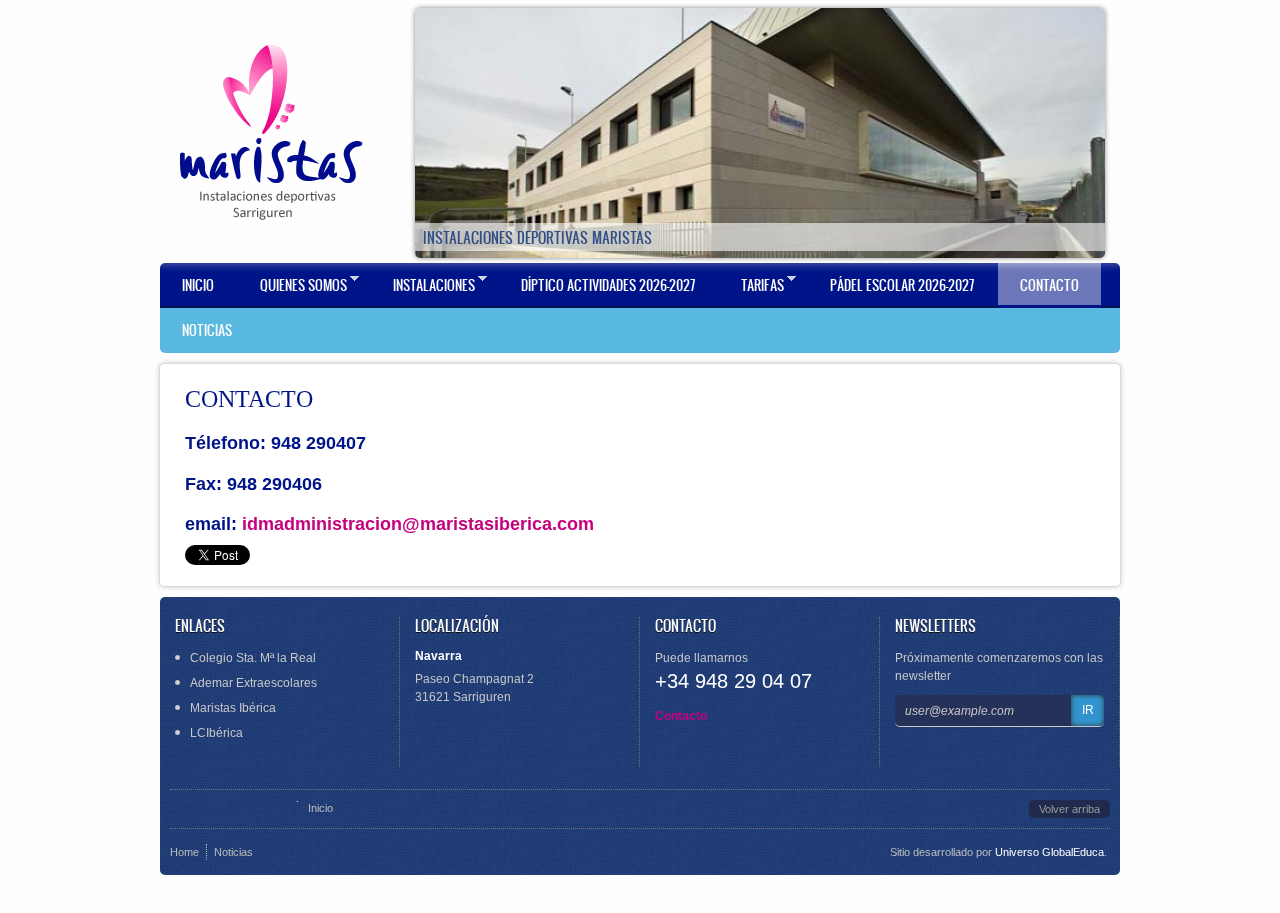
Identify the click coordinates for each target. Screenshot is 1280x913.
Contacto (681, 716)
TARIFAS (751, 284)
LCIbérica (216, 733)
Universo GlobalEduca (1049, 852)
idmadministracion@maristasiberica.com (418, 524)
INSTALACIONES (423, 284)
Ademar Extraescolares (253, 683)
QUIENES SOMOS (292, 284)
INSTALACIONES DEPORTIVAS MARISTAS (537, 238)
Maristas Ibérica (233, 708)
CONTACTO (1049, 285)
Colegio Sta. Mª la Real (253, 658)
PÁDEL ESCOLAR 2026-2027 (902, 285)
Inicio (198, 285)
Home (184, 852)
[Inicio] (270, 133)
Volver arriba (1069, 809)
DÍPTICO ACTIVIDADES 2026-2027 (608, 285)
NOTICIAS (207, 330)
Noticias (233, 852)
